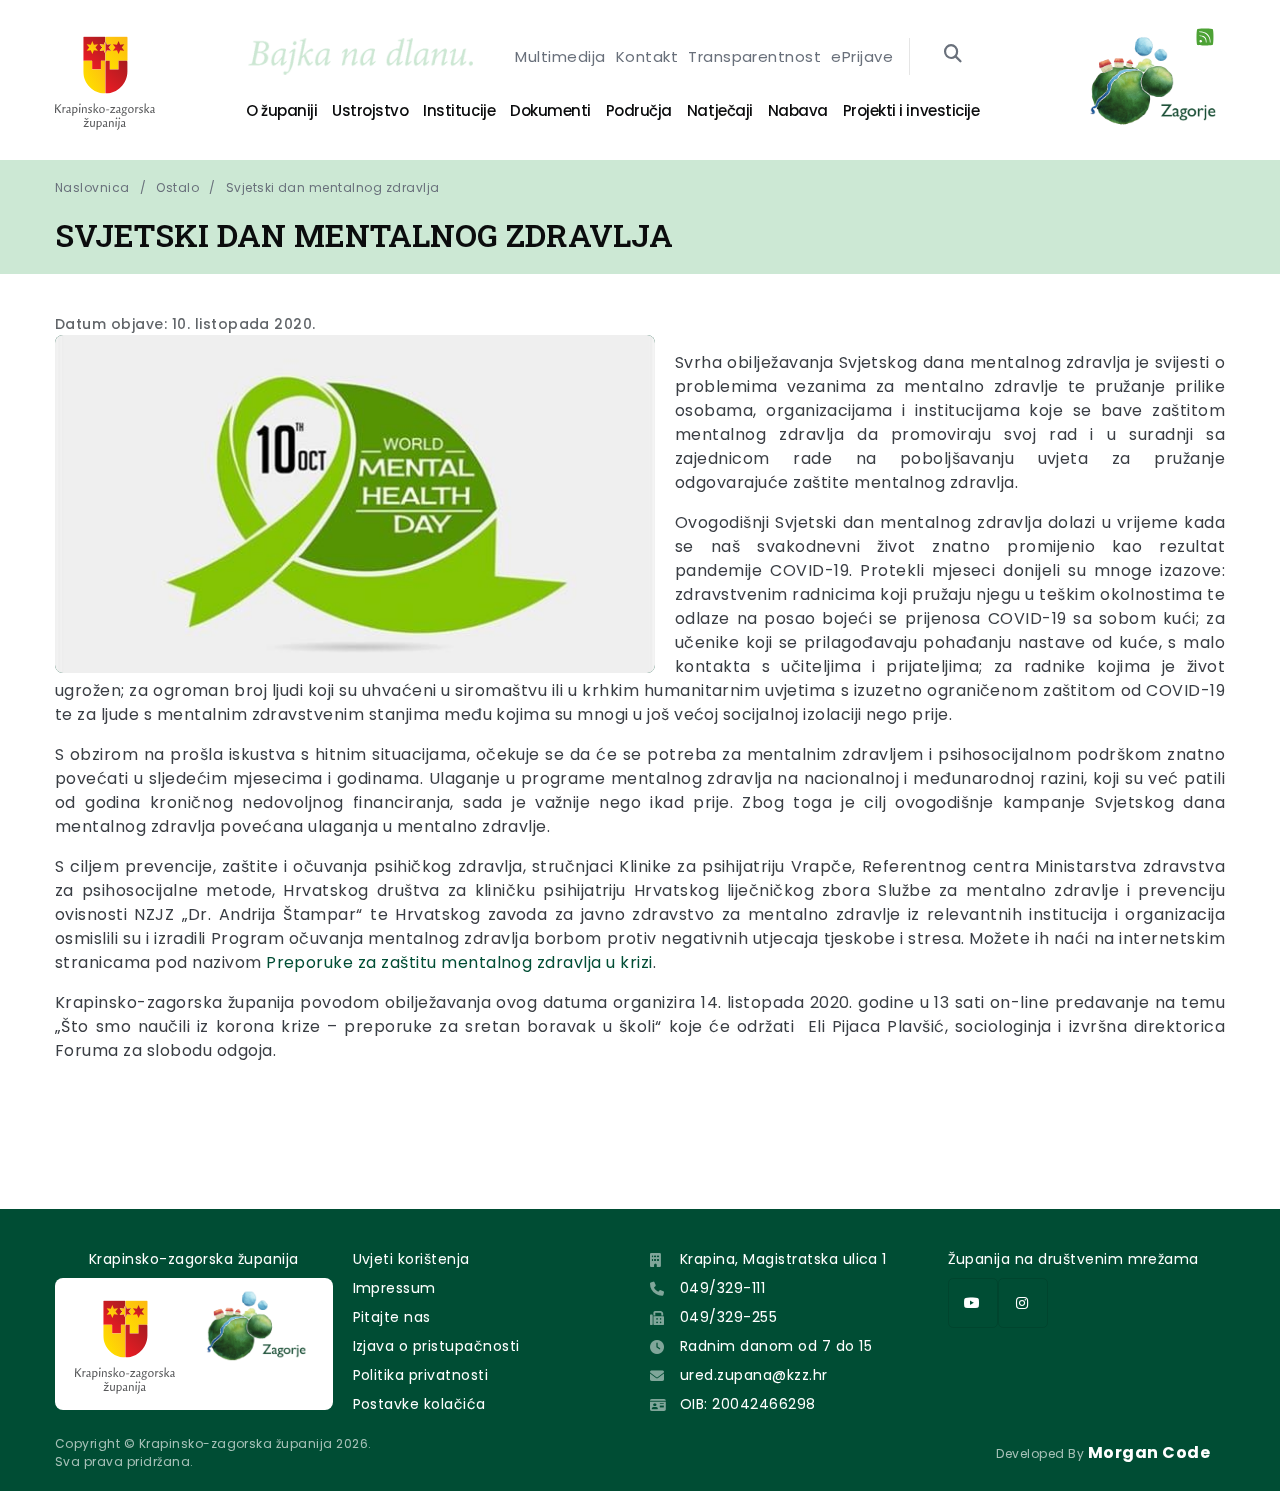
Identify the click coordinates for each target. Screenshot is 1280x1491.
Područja (639, 110)
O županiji (281, 110)
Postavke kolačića (419, 1404)
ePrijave (862, 56)
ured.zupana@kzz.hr (754, 1375)
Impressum (394, 1288)
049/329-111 (722, 1288)
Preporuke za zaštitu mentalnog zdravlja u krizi (459, 962)
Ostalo (177, 187)
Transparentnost (754, 56)
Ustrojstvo (370, 110)
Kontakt (647, 56)
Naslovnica (92, 187)
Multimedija (560, 56)
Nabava (798, 110)
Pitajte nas (392, 1317)
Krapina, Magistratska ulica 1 (783, 1259)
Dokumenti (550, 110)
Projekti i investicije (911, 110)
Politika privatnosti (421, 1375)
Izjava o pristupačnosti (436, 1346)
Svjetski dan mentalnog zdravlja (333, 187)
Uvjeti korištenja (411, 1259)
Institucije (459, 110)
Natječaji (720, 110)
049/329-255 (728, 1317)
